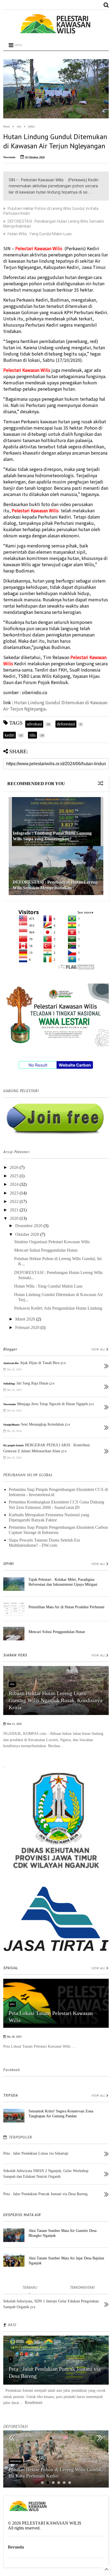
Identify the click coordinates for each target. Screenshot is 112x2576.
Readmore (34, 2402)
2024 (15, 1184)
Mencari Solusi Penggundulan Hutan (46, 1250)
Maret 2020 (26, 1319)
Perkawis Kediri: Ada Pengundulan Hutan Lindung (58, 1308)
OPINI (9, 1564)
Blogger (10, 1349)
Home (7, 126)
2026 (15, 1167)
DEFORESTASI (15, 2426)
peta (12, 2004)
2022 (15, 1201)
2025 (15, 1176)
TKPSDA (11, 2095)
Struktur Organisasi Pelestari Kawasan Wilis (52, 1242)
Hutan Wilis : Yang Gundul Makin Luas (40, 234)
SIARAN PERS (15, 1655)
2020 (15, 1218)
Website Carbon (75, 1065)
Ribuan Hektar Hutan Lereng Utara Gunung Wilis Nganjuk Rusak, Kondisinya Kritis (56, 1700)
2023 (15, 1193)
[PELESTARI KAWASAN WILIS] (56, 33)
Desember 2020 (29, 1226)
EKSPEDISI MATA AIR (22, 2215)
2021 (15, 1210)
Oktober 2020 (28, 1234)
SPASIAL (11, 1968)
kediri (31, 126)
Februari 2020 (28, 1327)
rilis (19, 126)
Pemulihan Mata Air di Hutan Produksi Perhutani (66, 1607)
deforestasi (16, 2461)
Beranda (16, 2547)
